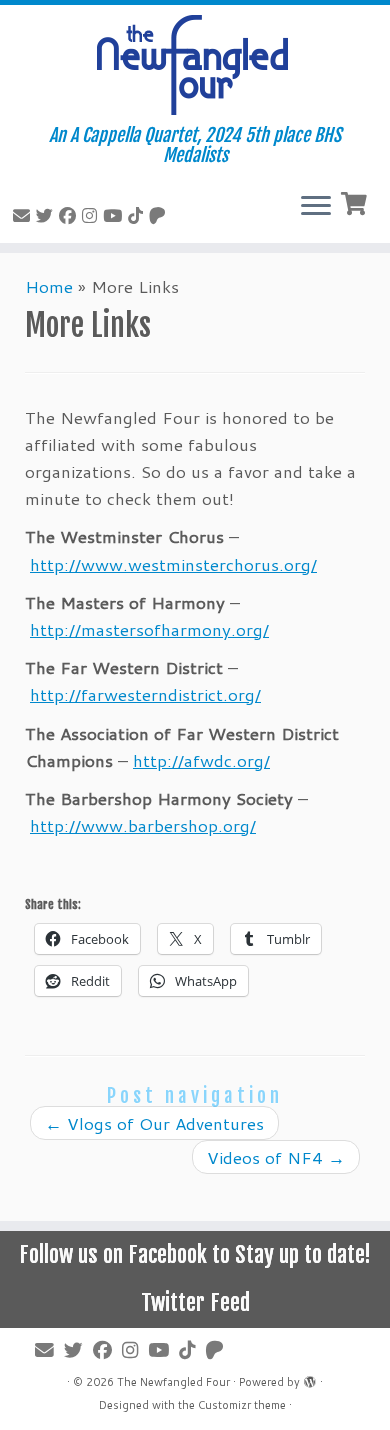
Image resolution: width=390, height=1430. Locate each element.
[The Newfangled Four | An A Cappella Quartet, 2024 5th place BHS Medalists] (195, 65)
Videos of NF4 (276, 1157)
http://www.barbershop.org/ (143, 825)
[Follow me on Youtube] (115, 215)
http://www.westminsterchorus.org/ (173, 564)
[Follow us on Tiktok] (138, 215)
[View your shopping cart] (356, 201)
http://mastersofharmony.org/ (149, 629)
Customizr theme (242, 1405)
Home (49, 286)
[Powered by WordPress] (310, 1378)
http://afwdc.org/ (201, 760)
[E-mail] (24, 215)
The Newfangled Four (173, 1382)
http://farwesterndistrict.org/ (145, 694)
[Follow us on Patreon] (160, 215)
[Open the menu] (316, 207)
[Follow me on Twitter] (47, 215)
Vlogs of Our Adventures (154, 1123)
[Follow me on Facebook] (70, 215)
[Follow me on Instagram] (92, 215)
